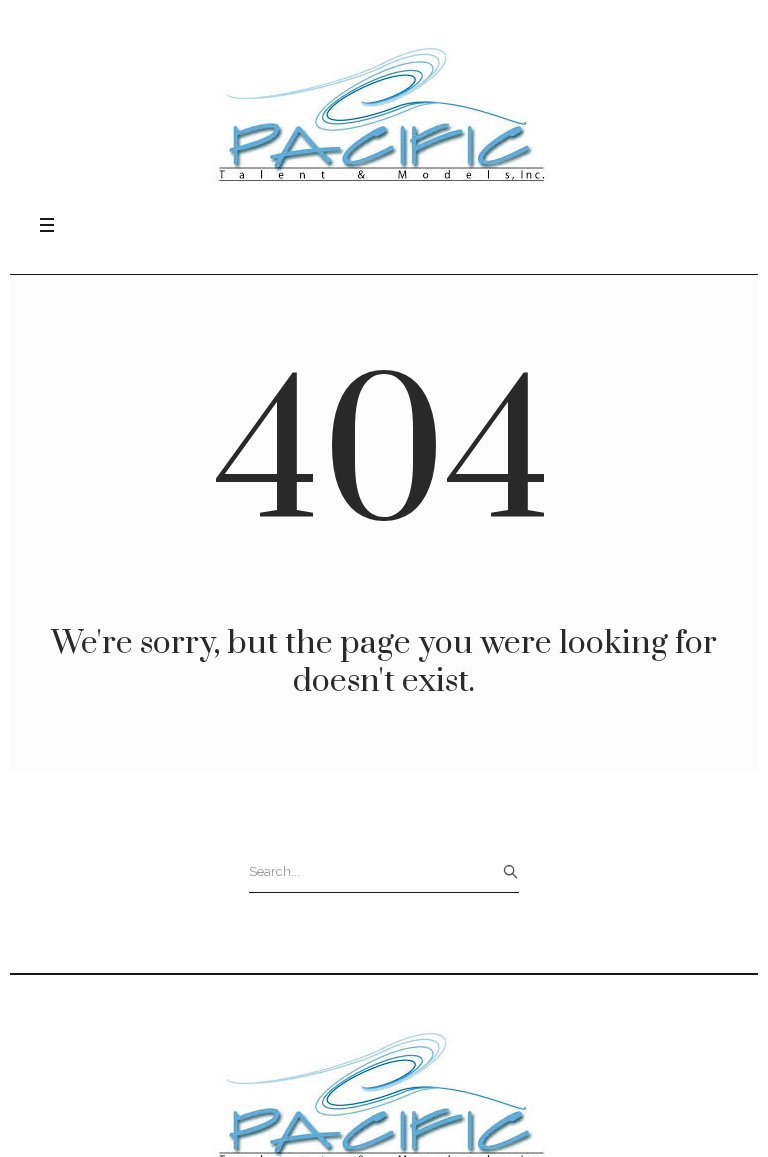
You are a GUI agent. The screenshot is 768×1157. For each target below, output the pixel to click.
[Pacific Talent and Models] (384, 113)
